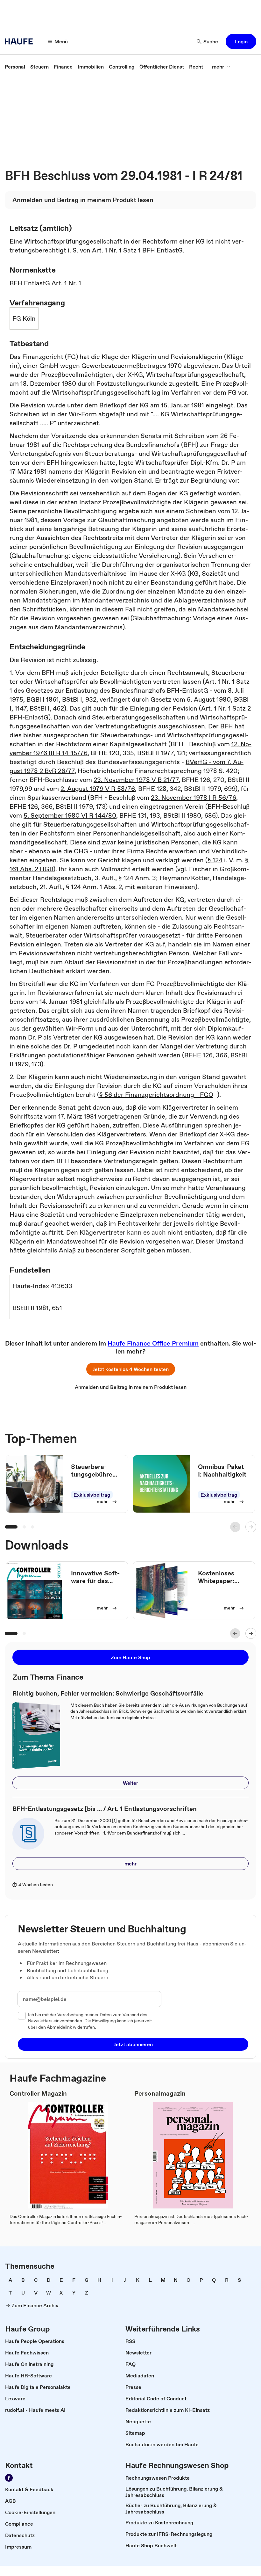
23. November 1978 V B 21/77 (136, 780)
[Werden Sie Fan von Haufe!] (9, 2478)
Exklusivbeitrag (92, 1495)
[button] (241, 41)
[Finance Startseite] (21, 41)
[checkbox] (22, 2016)
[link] (15, 67)
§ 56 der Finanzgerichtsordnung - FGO (156, 1095)
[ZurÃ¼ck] (235, 1527)
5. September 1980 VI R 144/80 (70, 815)
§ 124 (215, 860)
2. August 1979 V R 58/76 (98, 789)
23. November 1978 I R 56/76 (194, 798)
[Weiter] (251, 1527)
